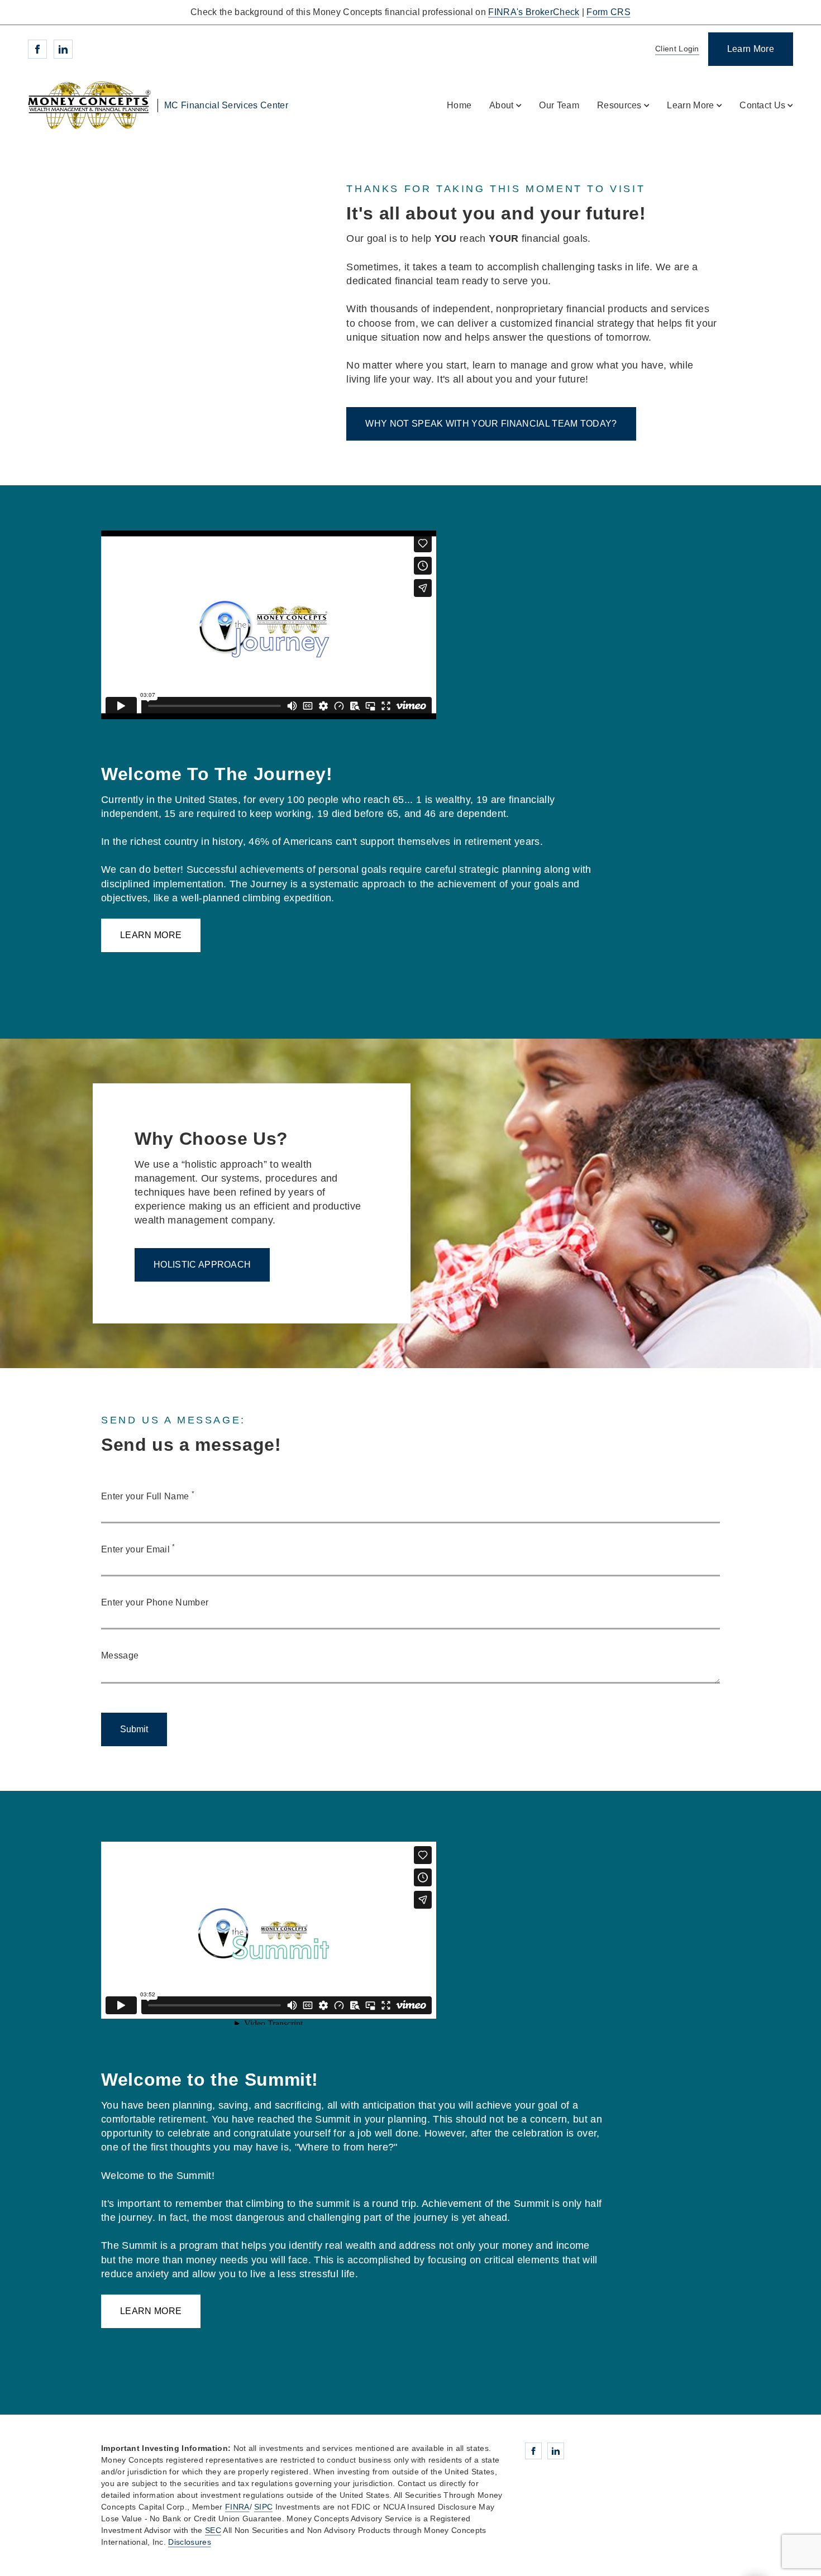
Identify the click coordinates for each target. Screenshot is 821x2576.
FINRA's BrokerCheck (534, 12)
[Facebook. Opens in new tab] (37, 49)
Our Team (559, 105)
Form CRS (608, 12)
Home (459, 105)
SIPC (263, 2507)
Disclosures (190, 2542)
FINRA (237, 2507)
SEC (213, 2530)
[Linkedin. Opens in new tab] (63, 49)
